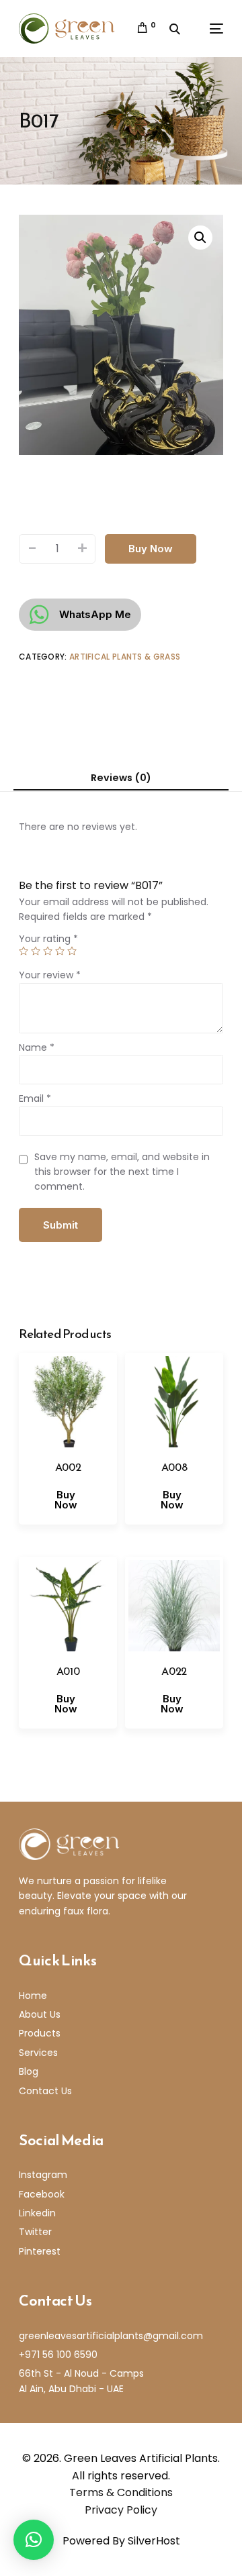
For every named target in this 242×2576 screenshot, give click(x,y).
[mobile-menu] (208, 29)
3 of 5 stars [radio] (48, 951)
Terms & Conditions (121, 2492)
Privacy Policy (121, 2510)
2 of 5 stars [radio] (36, 951)
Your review (50, 975)
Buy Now (151, 549)
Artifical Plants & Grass (125, 657)
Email (35, 1098)
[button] (200, 238)
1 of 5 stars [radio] (24, 951)
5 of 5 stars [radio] (72, 951)
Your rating (48, 939)
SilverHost (154, 2541)
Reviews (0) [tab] (121, 778)
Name (37, 1047)
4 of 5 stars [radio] (60, 951)
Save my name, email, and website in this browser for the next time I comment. (122, 1172)
